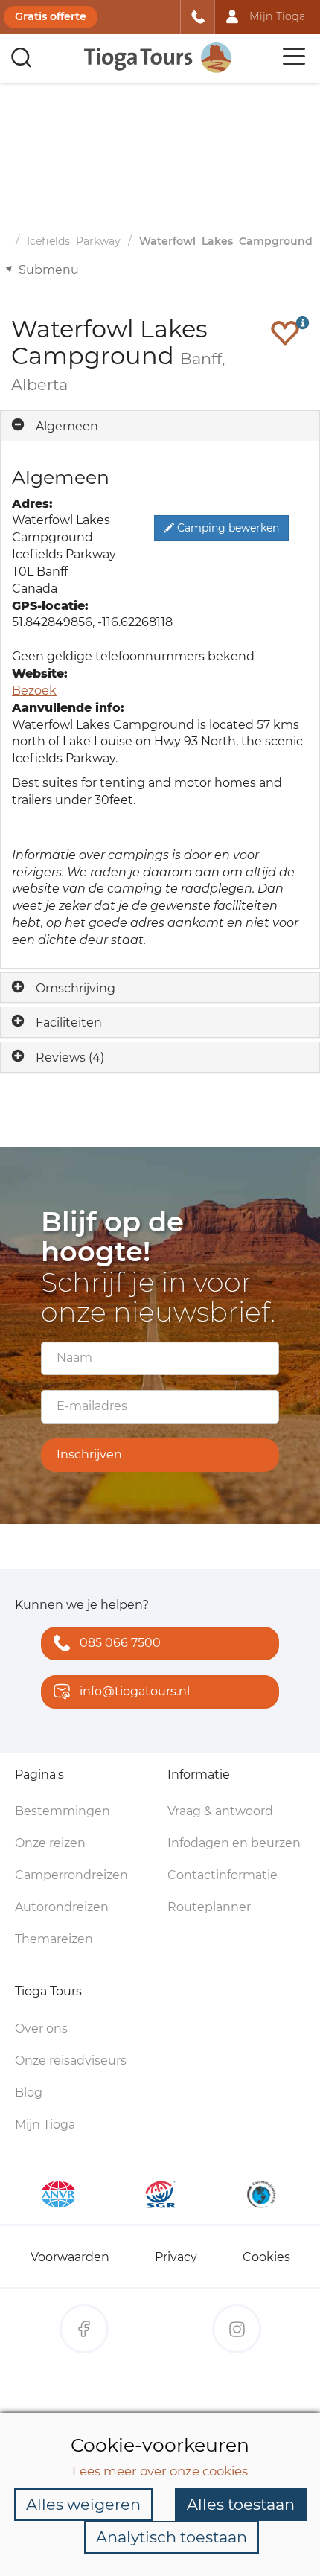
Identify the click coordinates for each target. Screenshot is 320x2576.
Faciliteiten (69, 1023)
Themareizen (54, 1939)
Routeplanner (209, 1907)
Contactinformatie (223, 1875)
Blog (29, 2092)
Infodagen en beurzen (234, 1843)
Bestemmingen (63, 1811)
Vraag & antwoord (220, 1811)
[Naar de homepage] (159, 58)
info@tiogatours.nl (135, 1691)
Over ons (41, 2028)
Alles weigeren (83, 2504)
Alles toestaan (241, 2504)
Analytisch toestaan (172, 2537)
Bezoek (34, 691)
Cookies (266, 2257)
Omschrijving (76, 988)
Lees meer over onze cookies (160, 2471)
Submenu (49, 270)
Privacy (176, 2257)
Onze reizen (50, 1843)
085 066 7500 (120, 1643)
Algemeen (67, 426)
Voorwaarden (70, 2257)
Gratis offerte (51, 16)
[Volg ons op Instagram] (237, 2329)
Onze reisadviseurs (71, 2060)
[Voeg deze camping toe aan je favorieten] (285, 333)
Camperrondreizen (71, 1875)
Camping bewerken (227, 528)
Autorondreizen (62, 1907)
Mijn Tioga (45, 2124)
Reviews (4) (70, 1058)
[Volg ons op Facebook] (84, 2329)
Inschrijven (89, 1454)
